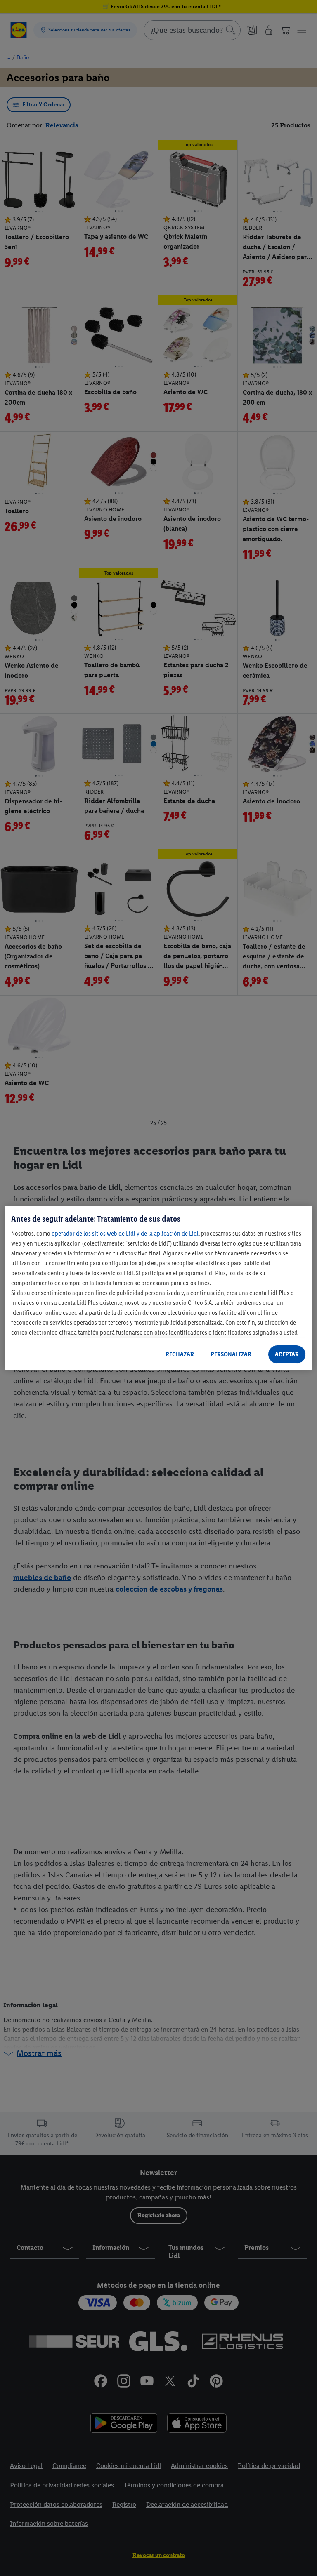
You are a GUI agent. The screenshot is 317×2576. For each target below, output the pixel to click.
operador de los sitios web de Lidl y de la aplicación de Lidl (125, 1233)
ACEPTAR (287, 1354)
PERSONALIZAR (231, 1354)
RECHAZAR (180, 1354)
